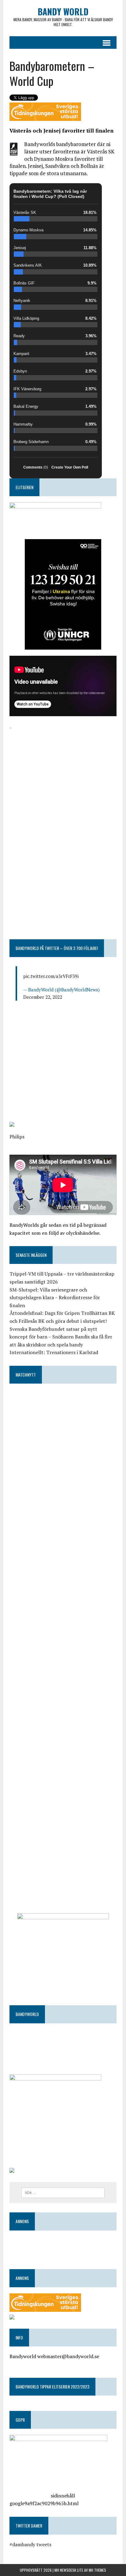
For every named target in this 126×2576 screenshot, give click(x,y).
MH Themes (97, 2570)
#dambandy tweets (30, 2544)
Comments (36, 467)
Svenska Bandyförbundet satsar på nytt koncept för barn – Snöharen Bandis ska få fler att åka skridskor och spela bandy (61, 1337)
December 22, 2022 (43, 997)
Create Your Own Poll (70, 467)
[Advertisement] (63, 775)
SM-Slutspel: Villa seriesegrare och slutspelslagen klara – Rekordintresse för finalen (55, 1298)
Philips (17, 1137)
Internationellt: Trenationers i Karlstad (54, 1352)
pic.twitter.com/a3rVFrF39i (51, 976)
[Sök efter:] (63, 2192)
